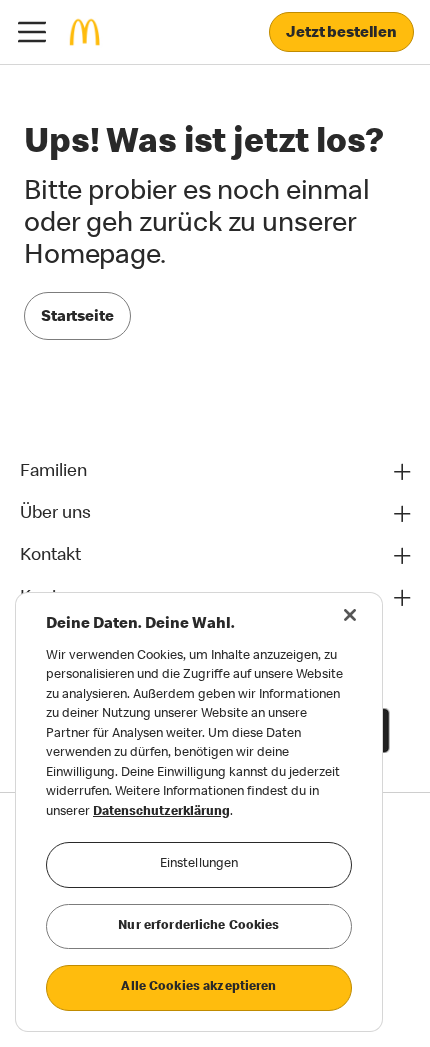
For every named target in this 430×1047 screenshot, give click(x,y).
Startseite (77, 318)
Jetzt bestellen (341, 34)
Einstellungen (199, 864)
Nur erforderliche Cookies (198, 926)
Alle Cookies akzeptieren (198, 987)
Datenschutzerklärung (161, 812)
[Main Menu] (32, 32)
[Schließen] (350, 615)
